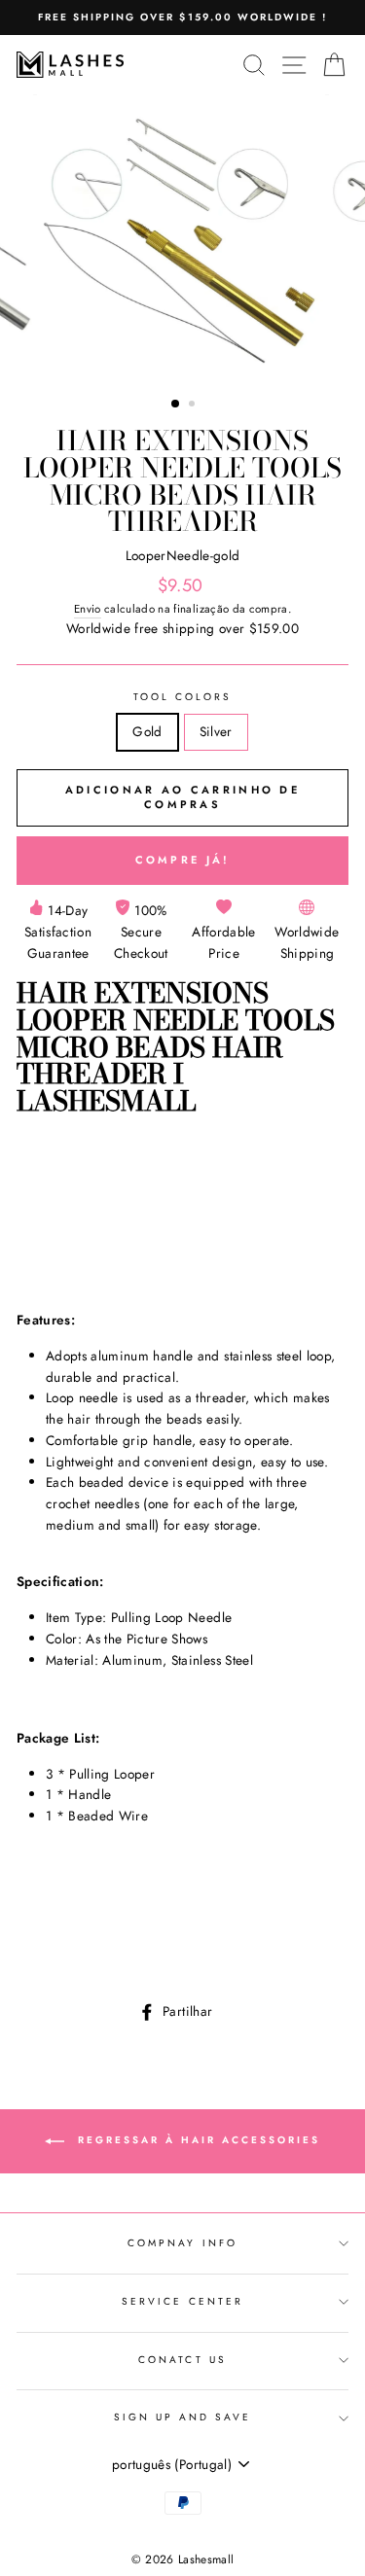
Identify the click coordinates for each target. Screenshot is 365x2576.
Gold (147, 731)
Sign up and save (183, 2417)
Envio (88, 609)
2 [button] (194, 406)
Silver (216, 731)
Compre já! (183, 860)
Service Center (182, 2301)
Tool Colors (183, 697)
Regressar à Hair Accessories (196, 2141)
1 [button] (176, 405)
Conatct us (182, 2360)
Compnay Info (182, 2243)
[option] (182, 18)
